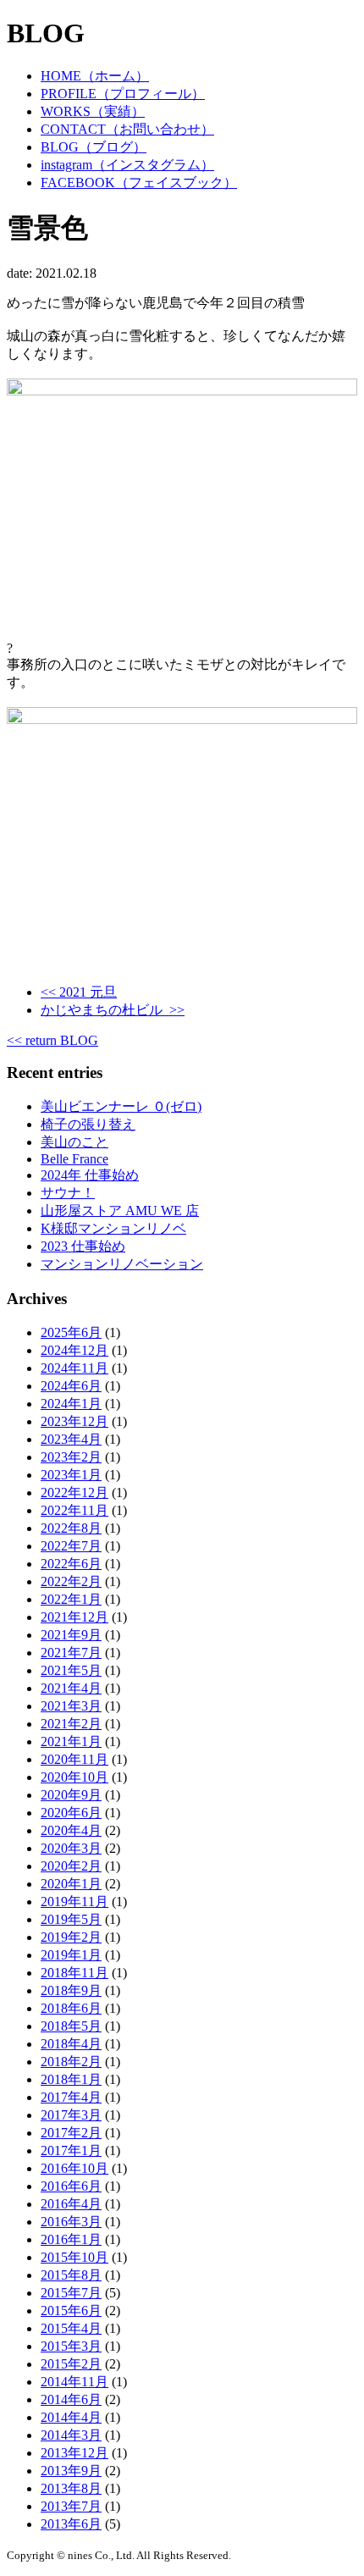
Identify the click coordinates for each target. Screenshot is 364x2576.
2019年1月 (71, 1955)
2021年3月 (71, 1706)
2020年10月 (74, 1777)
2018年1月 (71, 2079)
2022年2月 (71, 1581)
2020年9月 (71, 1795)
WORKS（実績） (93, 111)
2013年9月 (71, 2471)
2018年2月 (71, 2062)
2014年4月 (71, 2417)
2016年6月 (71, 2186)
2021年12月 (74, 1617)
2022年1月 (71, 1599)
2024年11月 (74, 1368)
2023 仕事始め (83, 1246)
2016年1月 (71, 2239)
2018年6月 (71, 2008)
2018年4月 (71, 2044)
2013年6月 (71, 2524)
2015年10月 (74, 2257)
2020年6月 (71, 1813)
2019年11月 (74, 1902)
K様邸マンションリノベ (113, 1228)
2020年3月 (71, 1848)
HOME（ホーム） (95, 76)
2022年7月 (71, 1546)
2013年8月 (71, 2488)
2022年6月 (71, 1564)
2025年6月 (71, 1332)
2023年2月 (71, 1457)
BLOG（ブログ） (94, 147)
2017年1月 (71, 2150)
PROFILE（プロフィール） (123, 94)
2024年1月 (71, 1404)
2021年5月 (71, 1670)
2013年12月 (74, 2453)
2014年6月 (71, 2399)
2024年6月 (71, 1386)
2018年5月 (71, 2026)
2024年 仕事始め (90, 1175)
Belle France (74, 1159)
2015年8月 (71, 2275)
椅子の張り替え (88, 1124)
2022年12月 (74, 1493)
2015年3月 (71, 2346)
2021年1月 (71, 1741)
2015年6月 (71, 2311)
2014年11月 (74, 2382)
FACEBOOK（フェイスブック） (139, 182)
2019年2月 (71, 1937)
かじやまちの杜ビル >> (113, 1010)
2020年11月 (74, 1759)
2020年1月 (71, 1884)
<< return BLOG (52, 1040)
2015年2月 (71, 2364)
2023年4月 (71, 1439)
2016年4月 (71, 2204)
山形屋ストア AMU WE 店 (120, 1211)
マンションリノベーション (122, 1264)
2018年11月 (74, 1973)
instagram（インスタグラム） (127, 165)
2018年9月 (71, 1990)
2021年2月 (71, 1724)
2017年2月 (71, 2133)
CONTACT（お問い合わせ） (127, 129)
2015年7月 (71, 2293)
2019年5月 (71, 1919)
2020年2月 (71, 1866)
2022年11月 (74, 1510)
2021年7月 (71, 1653)
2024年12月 (74, 1350)
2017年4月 (71, 2097)
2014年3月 (71, 2435)
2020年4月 (71, 1830)
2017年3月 (71, 2115)
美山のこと (74, 1142)
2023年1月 (71, 1475)
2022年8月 (71, 1528)
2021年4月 (71, 1688)
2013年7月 (71, 2506)
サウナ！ (68, 1193)
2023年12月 (74, 1421)
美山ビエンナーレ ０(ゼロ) (121, 1106)
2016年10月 (74, 2168)
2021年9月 (71, 1635)
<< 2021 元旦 (79, 992)
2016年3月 (71, 2222)
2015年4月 (71, 2328)
